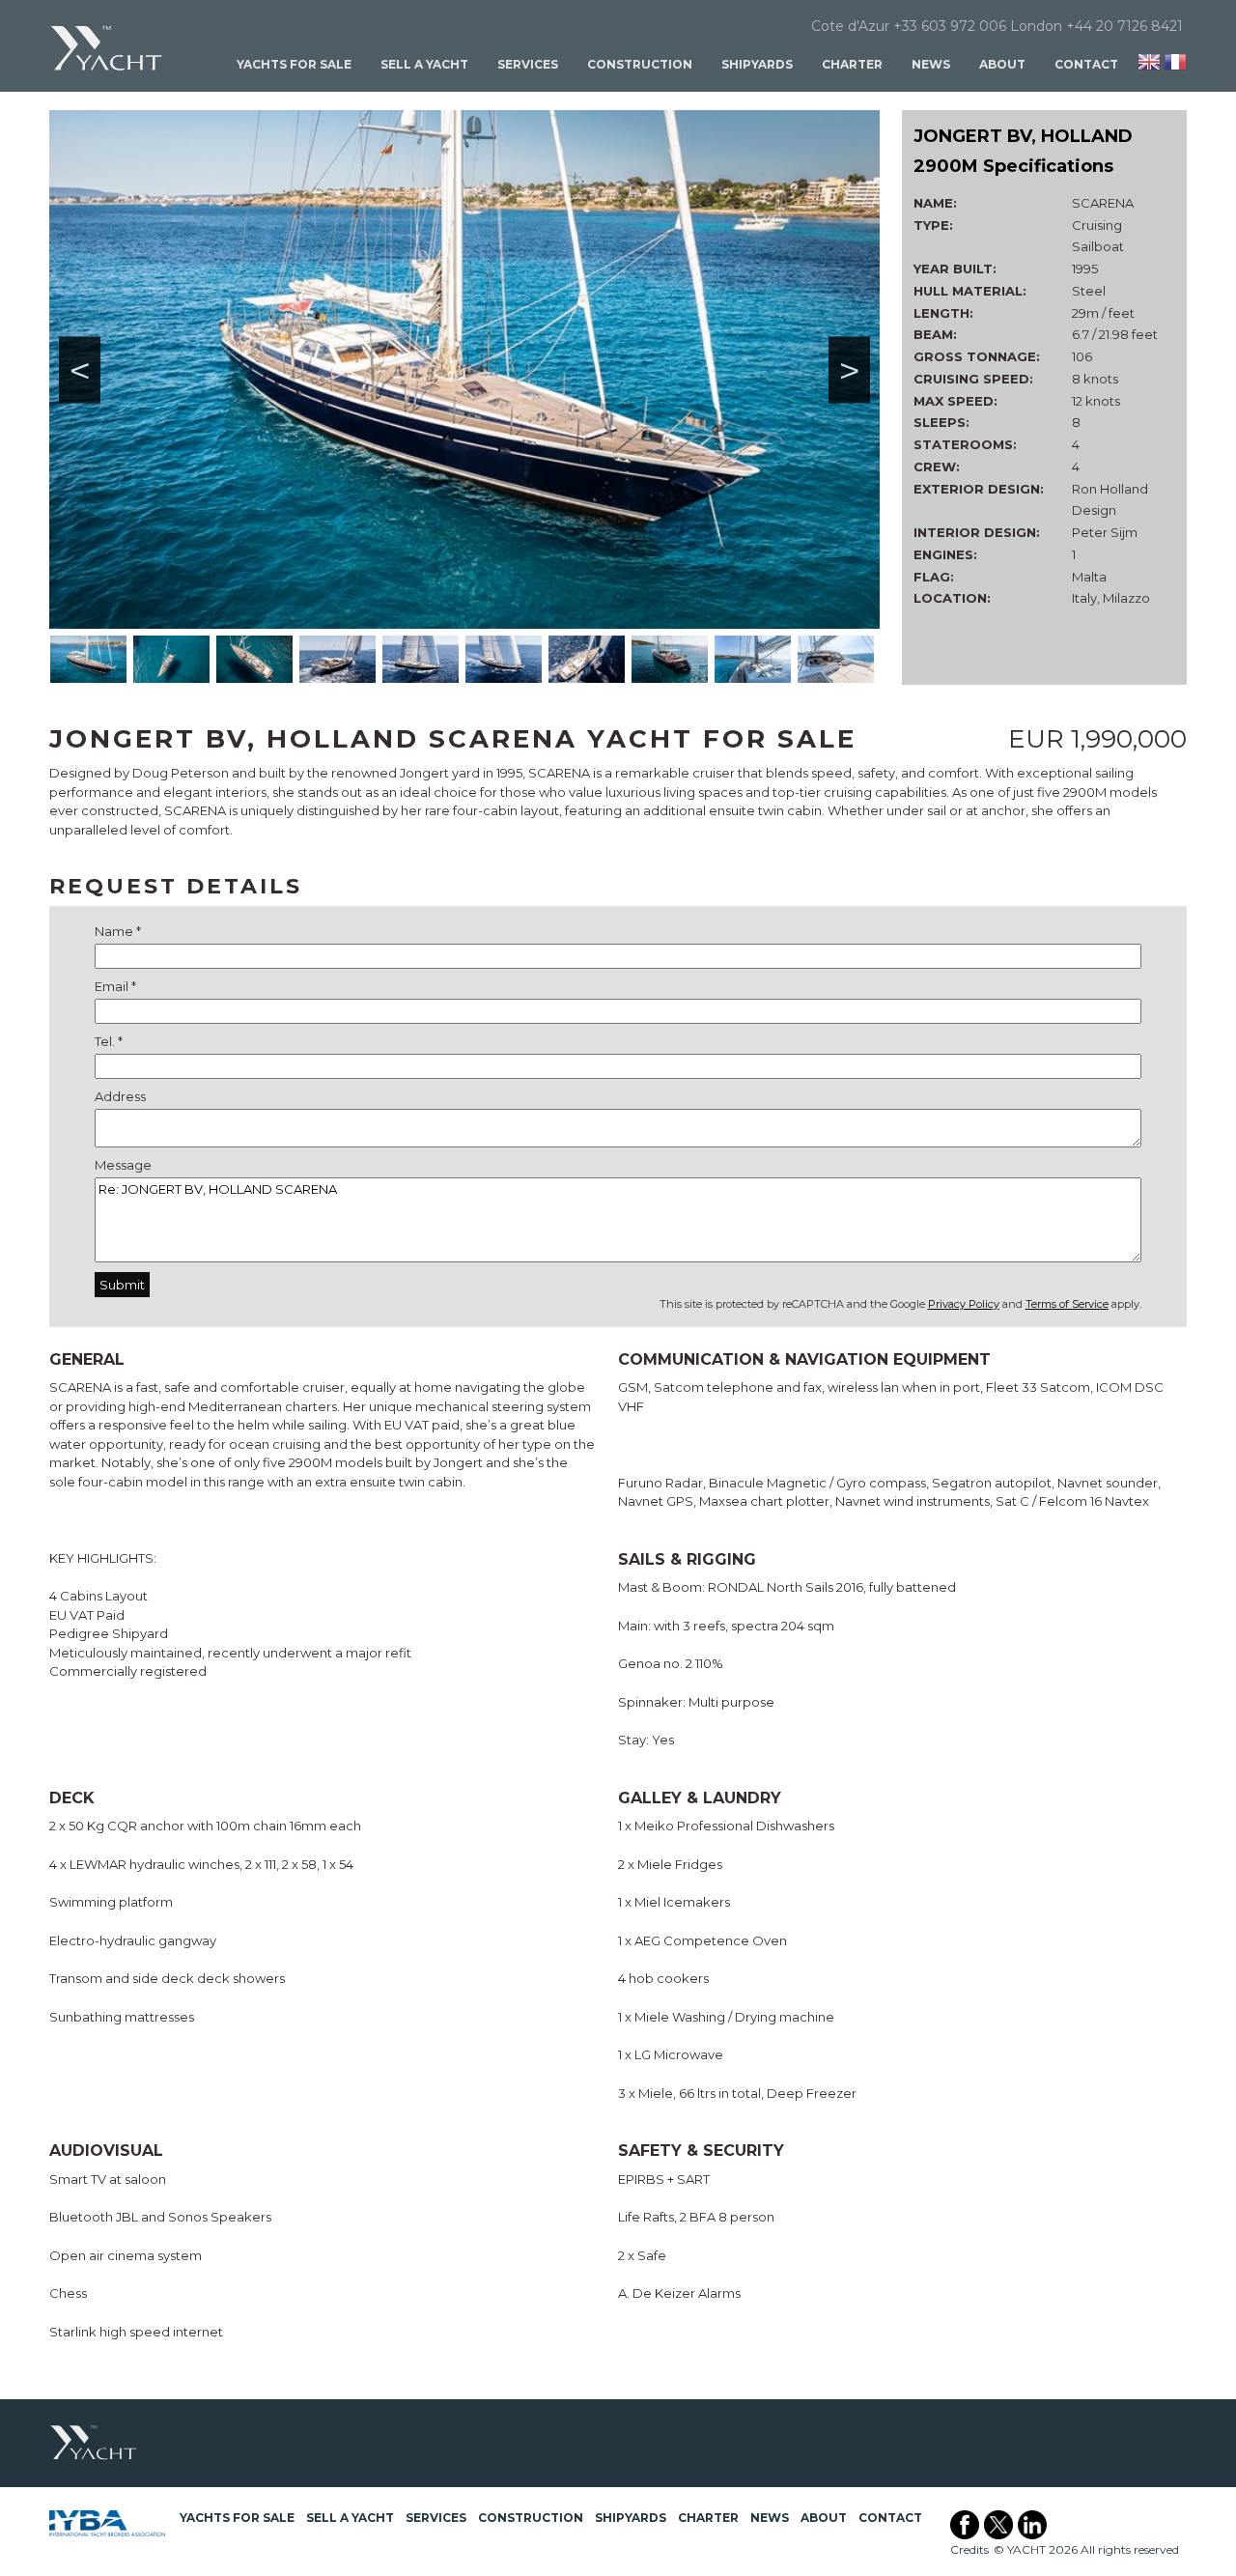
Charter (852, 64)
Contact (1086, 64)
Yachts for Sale (294, 64)
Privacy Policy (964, 1304)
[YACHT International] (107, 48)
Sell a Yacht (424, 64)
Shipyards (757, 64)
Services (528, 64)
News (931, 64)
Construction (640, 64)
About (1002, 64)
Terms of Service (1067, 1304)
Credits (969, 2549)
